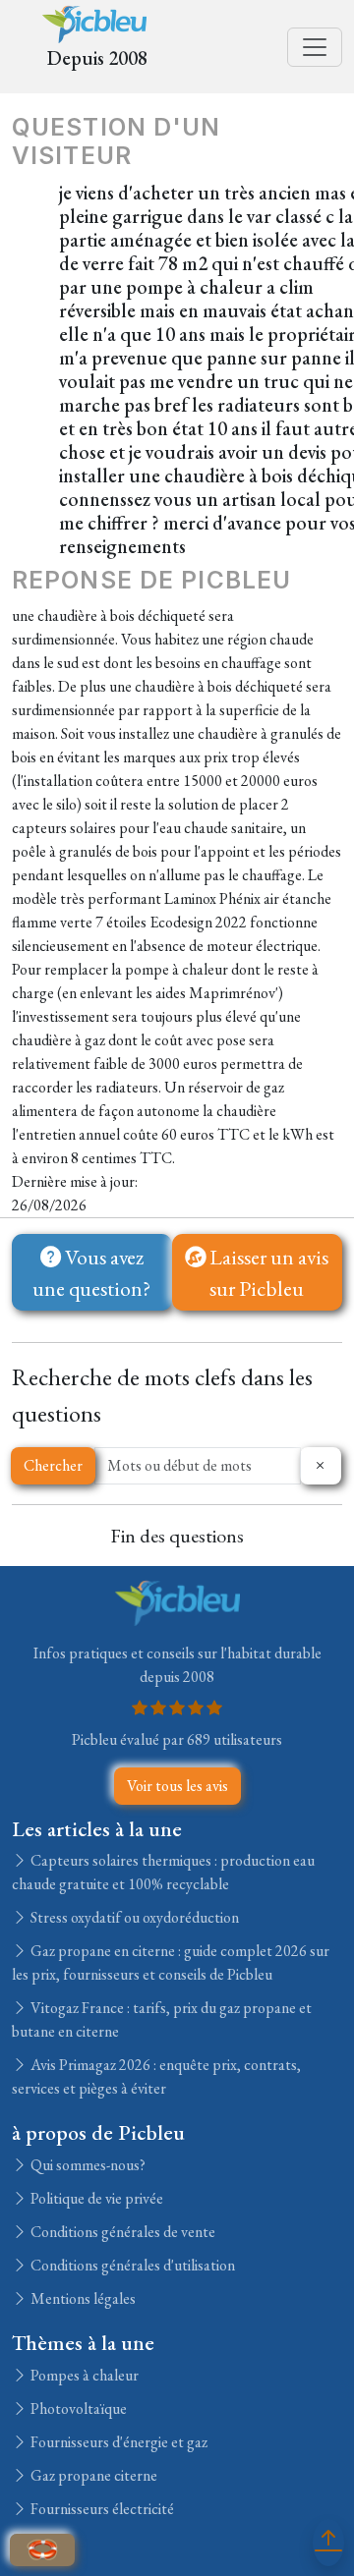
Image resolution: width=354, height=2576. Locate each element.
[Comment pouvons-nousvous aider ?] (42, 2550)
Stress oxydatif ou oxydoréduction (133, 1917)
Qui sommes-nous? (87, 2165)
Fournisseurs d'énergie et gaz (118, 2442)
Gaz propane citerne (92, 2475)
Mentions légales (82, 2298)
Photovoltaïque (77, 2408)
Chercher (53, 1465)
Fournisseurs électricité (101, 2509)
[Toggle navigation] (315, 47)
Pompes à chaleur (83, 2375)
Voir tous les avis (177, 1786)
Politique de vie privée (95, 2198)
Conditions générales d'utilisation (131, 2265)
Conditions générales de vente (121, 2232)
